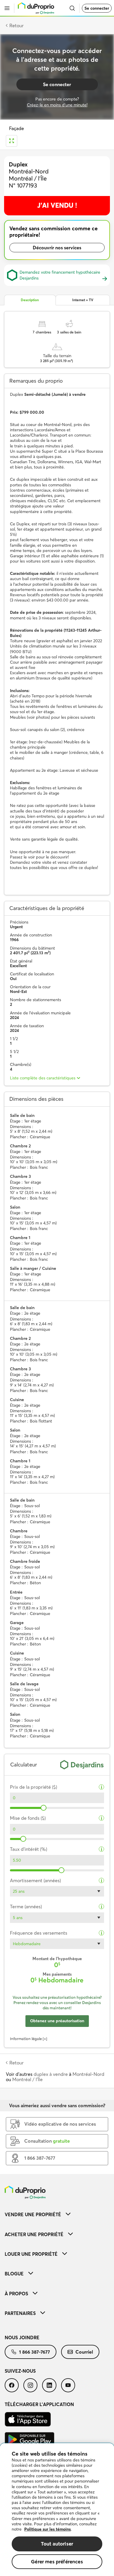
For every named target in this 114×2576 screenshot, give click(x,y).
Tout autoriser (57, 2544)
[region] (57, 2510)
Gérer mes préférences (57, 2561)
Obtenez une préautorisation (57, 2021)
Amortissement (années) (35, 1881)
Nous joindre (22, 2338)
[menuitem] (57, 2214)
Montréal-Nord (88, 2074)
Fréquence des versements (39, 1933)
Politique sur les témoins (47, 2529)
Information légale (26, 2039)
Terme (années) (26, 1907)
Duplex (18, 164)
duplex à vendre (51, 2074)
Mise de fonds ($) (28, 1818)
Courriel (84, 2352)
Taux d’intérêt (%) (28, 1849)
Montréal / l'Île (27, 2079)
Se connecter (97, 8)
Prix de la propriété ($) (33, 1787)
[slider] (44, 1808)
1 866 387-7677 (34, 2352)
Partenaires (20, 2313)
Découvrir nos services (57, 248)
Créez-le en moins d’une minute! (57, 105)
